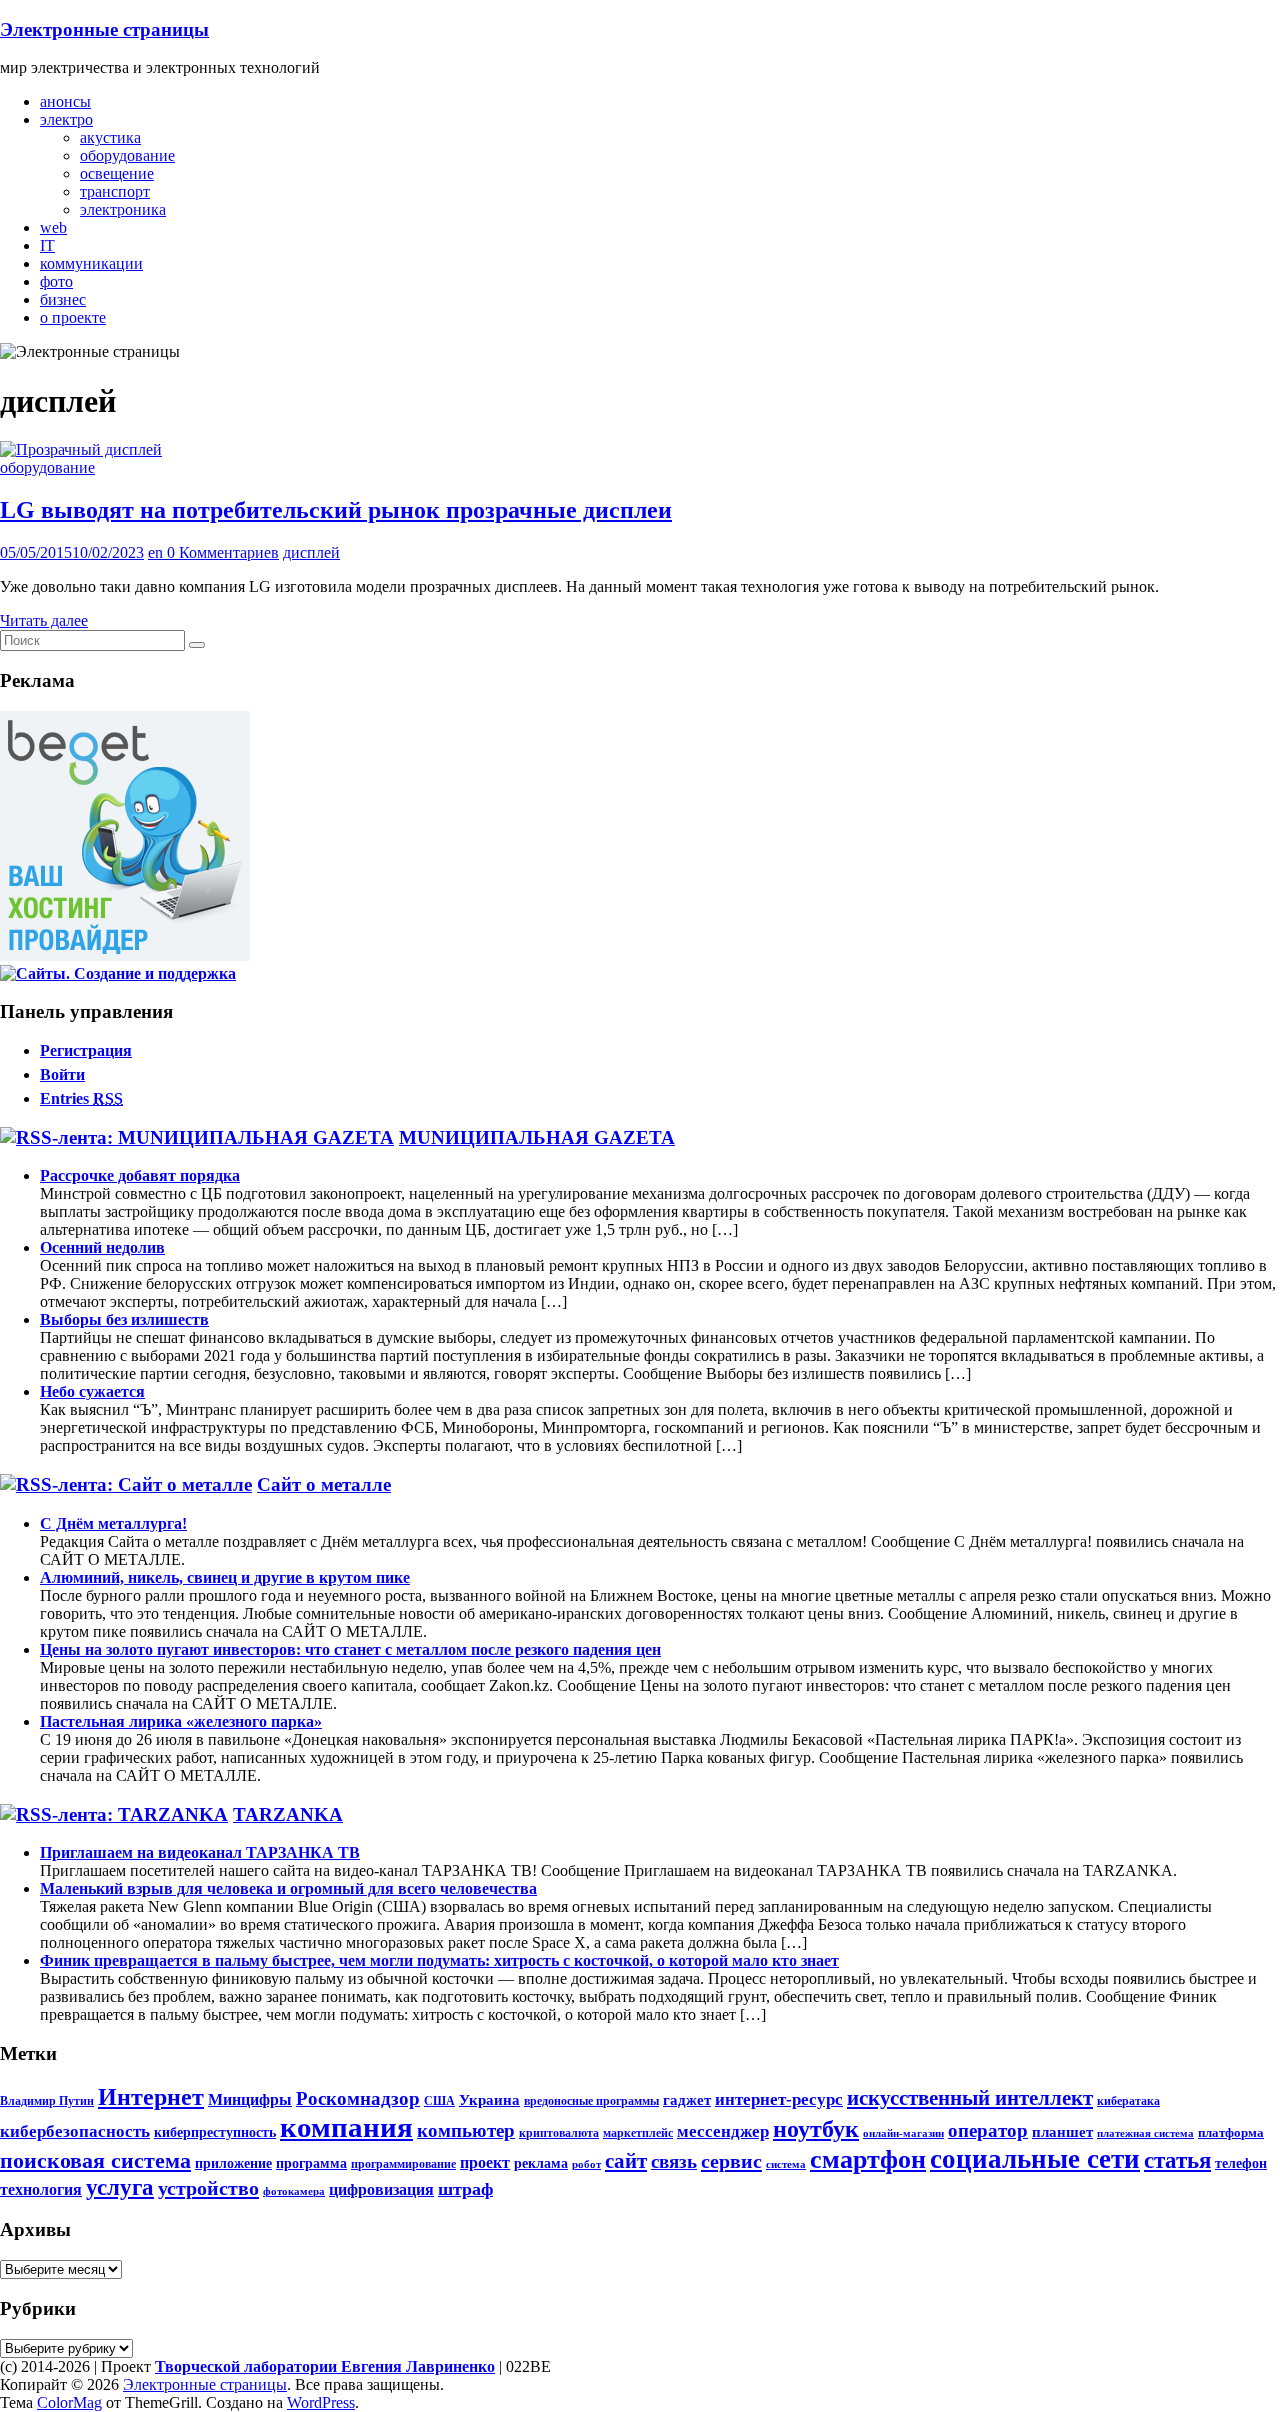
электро (66, 119)
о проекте (73, 317)
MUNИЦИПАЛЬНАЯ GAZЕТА (537, 1137)
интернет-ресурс (779, 2099)
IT (47, 245)
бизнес (63, 299)
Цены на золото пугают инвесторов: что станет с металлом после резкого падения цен (350, 1649)
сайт (626, 2161)
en (157, 552)
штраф (465, 2189)
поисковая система (95, 2161)
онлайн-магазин (903, 2133)
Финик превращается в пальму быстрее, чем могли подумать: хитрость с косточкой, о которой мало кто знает (439, 1960)
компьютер (466, 2130)
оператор (988, 2130)
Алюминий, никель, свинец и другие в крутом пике (225, 1577)
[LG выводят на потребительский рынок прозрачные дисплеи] (81, 449)
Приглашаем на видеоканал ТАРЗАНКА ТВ (200, 1852)
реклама (541, 2163)
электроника (123, 209)
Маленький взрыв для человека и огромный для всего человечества (288, 1888)
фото (56, 281)
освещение (117, 173)
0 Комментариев (223, 552)
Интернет (151, 2097)
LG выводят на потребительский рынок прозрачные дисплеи (336, 510)
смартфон (868, 2159)
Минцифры (250, 2100)
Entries (81, 1098)
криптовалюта (559, 2133)
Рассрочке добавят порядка (140, 1175)
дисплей (311, 552)
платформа (1231, 2132)
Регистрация (86, 1050)
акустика (110, 137)
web (53, 227)
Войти (62, 1074)
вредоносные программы (591, 2101)
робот (586, 2164)
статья (1177, 2160)
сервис (731, 2161)
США (439, 2101)
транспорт (115, 191)
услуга (120, 2187)
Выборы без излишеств (124, 1319)
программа (311, 2163)
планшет (1062, 2131)
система (786, 2164)
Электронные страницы (104, 29)
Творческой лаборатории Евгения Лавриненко (325, 2366)
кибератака (1128, 2101)
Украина (489, 2099)
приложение (233, 2163)
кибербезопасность (75, 2131)
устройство (208, 2188)
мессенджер (723, 2131)
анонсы (65, 101)
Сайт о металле (324, 1484)
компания (346, 2127)
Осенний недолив (102, 1247)
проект (485, 2163)
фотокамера (294, 2191)
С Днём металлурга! (113, 1523)
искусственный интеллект (970, 2098)
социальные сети (1035, 2159)
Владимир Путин (47, 2101)
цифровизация (381, 2190)
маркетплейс (638, 2133)
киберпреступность (215, 2132)
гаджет (687, 2099)
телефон (1241, 2163)
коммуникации (91, 263)
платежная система (1145, 2133)
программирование (403, 2164)
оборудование (127, 155)
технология (41, 2190)
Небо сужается (92, 1391)
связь (674, 2161)
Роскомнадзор (358, 2098)
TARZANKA (288, 1814)
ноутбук (816, 2129)
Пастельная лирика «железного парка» (181, 1721)
